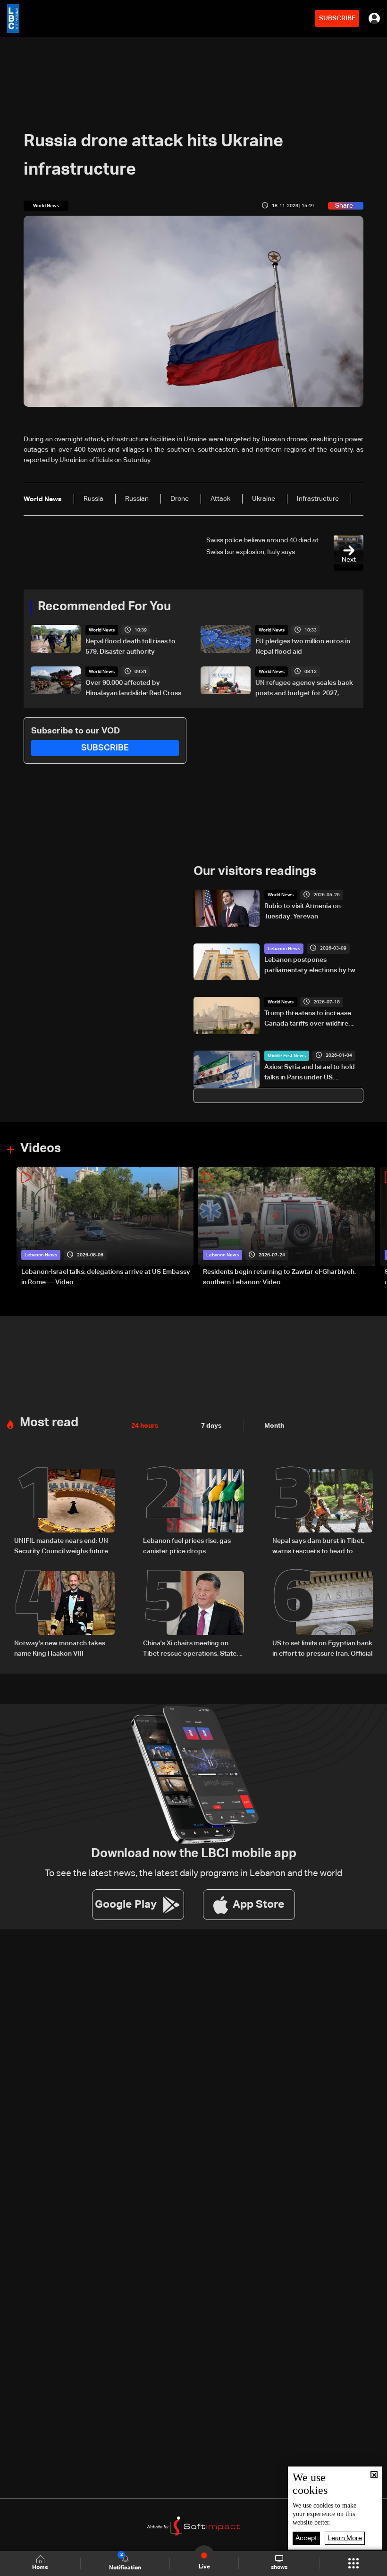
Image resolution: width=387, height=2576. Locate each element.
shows (279, 2568)
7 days (211, 1426)
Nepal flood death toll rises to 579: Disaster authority (130, 647)
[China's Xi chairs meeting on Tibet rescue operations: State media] (193, 1615)
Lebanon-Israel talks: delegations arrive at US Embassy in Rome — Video (106, 1277)
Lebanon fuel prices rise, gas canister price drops (187, 1546)
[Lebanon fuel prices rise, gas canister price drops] (193, 1513)
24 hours (145, 1426)
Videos (41, 1149)
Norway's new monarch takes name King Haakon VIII (60, 1649)
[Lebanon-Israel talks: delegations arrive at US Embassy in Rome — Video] (105, 1227)
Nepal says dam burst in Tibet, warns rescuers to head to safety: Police (318, 1547)
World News (102, 630)
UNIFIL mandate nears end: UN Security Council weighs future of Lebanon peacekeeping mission (61, 1547)
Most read (49, 1423)
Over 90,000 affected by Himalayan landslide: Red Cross (133, 688)
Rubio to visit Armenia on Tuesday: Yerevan (303, 911)
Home (40, 2568)
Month (274, 1426)
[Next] (375, 1227)
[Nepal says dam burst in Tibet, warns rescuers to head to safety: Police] (323, 1513)
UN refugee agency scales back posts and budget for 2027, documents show (304, 689)
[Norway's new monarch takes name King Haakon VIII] (64, 1615)
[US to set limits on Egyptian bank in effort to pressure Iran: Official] (323, 1615)
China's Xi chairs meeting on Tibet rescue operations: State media (190, 1650)
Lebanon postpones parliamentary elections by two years (312, 966)
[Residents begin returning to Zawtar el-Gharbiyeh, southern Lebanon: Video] (287, 1227)
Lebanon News (284, 949)
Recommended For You (104, 607)
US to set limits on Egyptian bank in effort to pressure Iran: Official (322, 1649)
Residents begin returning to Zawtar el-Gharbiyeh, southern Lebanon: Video (279, 1277)
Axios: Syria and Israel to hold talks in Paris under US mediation (310, 1073)
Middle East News (287, 1056)
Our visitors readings (255, 872)
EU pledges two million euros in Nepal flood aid (303, 647)
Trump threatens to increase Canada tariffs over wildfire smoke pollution (308, 1019)
